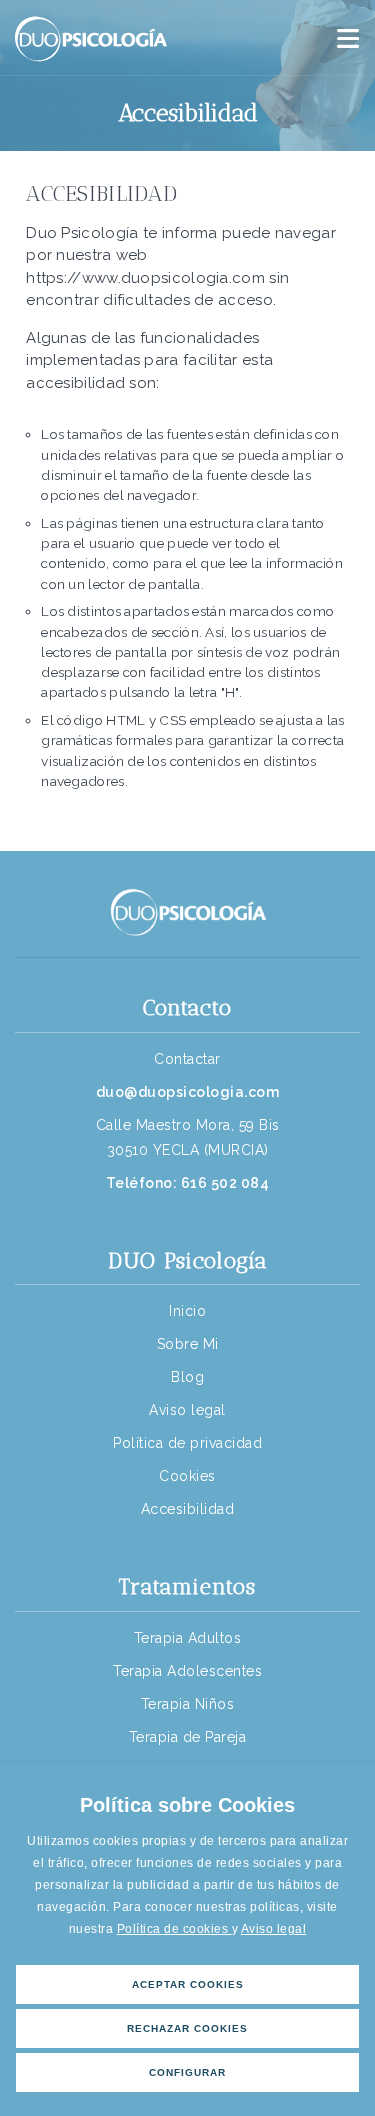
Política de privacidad (187, 1443)
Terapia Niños (188, 1704)
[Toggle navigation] (348, 39)
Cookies (187, 1476)
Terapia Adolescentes (187, 1671)
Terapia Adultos (188, 1638)
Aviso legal (274, 1929)
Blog (187, 1377)
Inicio (187, 1311)
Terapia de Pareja (188, 1737)
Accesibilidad (188, 1509)
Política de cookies (174, 1929)
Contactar (187, 1059)
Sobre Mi (188, 1344)
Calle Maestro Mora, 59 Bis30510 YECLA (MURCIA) (188, 1137)
